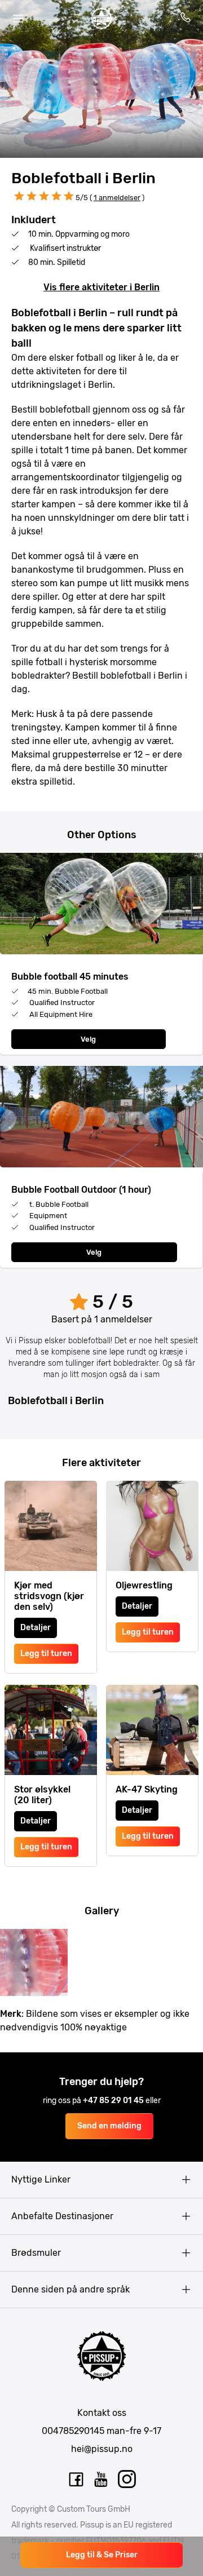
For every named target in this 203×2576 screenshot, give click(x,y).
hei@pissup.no (102, 2449)
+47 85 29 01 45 (114, 2101)
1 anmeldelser (117, 198)
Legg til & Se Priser (102, 2555)
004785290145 (73, 2431)
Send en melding (109, 2126)
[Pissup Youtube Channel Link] (101, 2480)
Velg (88, 1039)
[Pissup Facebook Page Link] (76, 2480)
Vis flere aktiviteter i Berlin (101, 287)
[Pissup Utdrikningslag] (101, 19)
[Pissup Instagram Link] (127, 2480)
